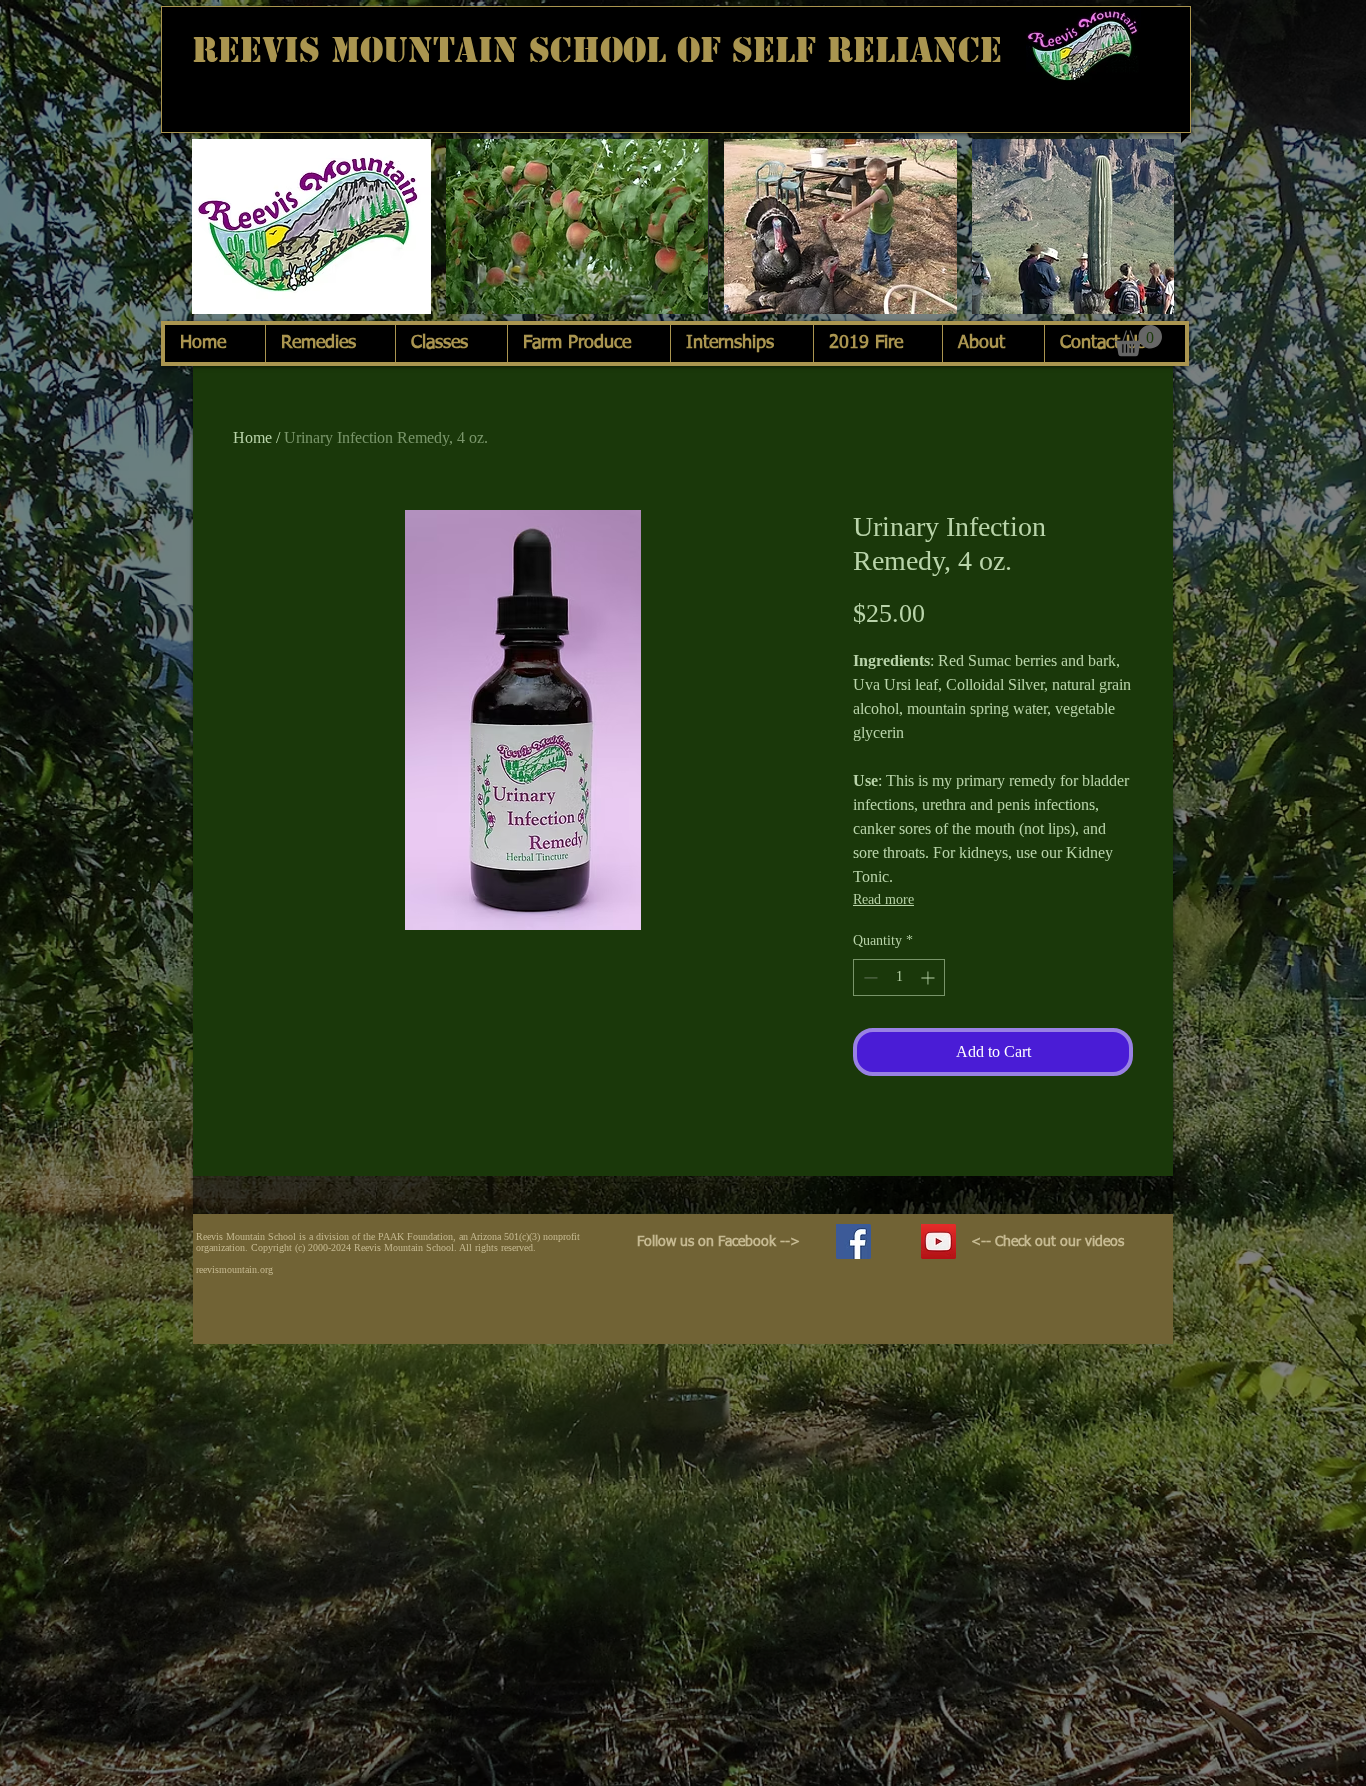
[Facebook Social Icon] (853, 1241)
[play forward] (1149, 226)
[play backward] (217, 226)
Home (252, 437)
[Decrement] (868, 977)
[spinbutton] (899, 977)
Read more (883, 899)
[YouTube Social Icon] (938, 1241)
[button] (311, 226)
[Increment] (929, 977)
